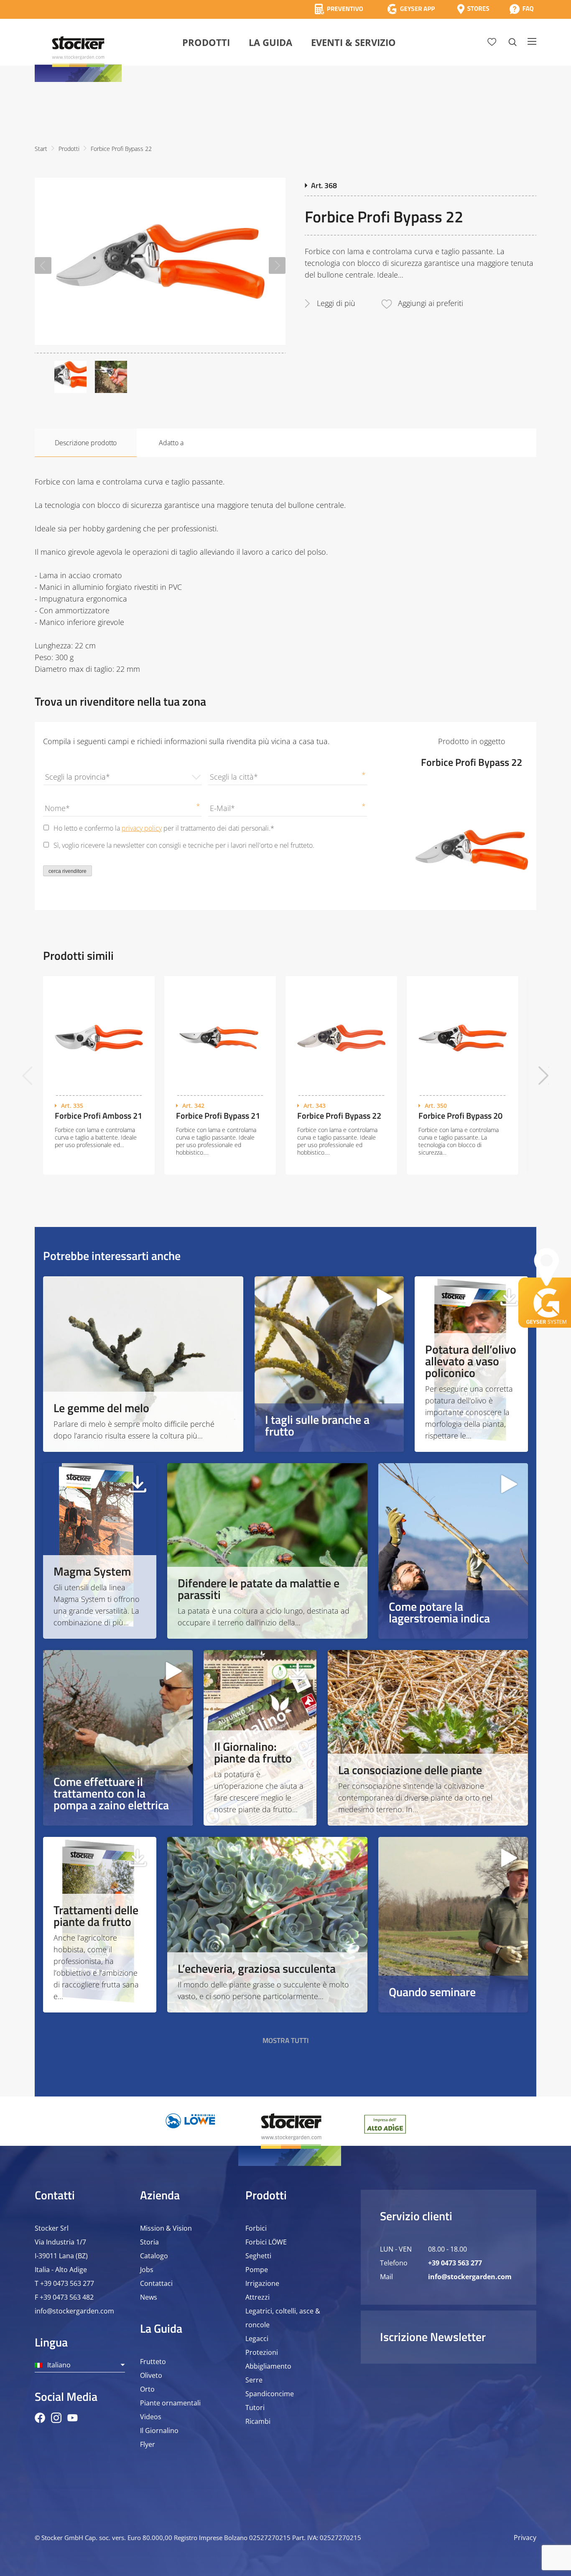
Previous (43, 265)
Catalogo (154, 2256)
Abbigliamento (268, 2366)
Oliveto (151, 2375)
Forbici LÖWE (266, 2242)
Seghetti (258, 2256)
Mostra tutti (286, 2040)
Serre (254, 2380)
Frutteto (153, 2362)
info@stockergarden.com (74, 2311)
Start (41, 149)
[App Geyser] (411, 9)
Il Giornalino (159, 2431)
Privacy (525, 2538)
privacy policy (142, 828)
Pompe (257, 2270)
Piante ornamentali (170, 2403)
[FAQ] (521, 9)
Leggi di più (336, 303)
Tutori (255, 2408)
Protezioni (262, 2352)
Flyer (148, 2444)
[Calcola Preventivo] (339, 9)
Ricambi (258, 2421)
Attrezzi (257, 2297)
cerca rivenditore (68, 871)
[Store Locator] (473, 9)
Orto (147, 2389)
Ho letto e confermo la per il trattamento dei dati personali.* (164, 828)
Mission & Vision (166, 2228)
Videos (151, 2417)
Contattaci (156, 2283)
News (149, 2297)
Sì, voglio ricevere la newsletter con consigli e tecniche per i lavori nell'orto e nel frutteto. (184, 845)
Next (277, 265)
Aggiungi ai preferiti (431, 303)
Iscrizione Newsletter (433, 2337)
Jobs (147, 2270)
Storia (149, 2242)
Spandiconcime (270, 2394)
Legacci (257, 2339)
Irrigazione (262, 2283)
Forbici (256, 2228)
